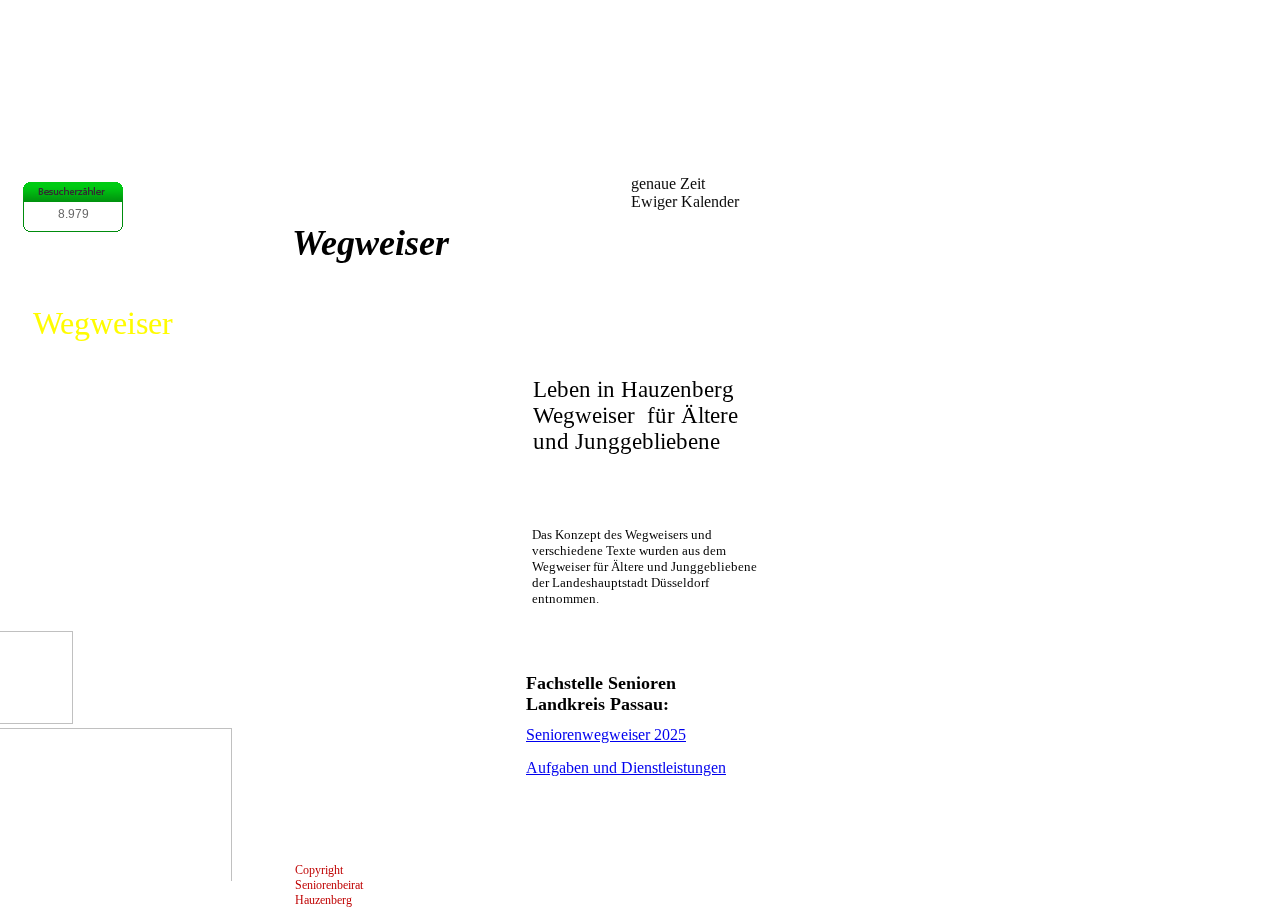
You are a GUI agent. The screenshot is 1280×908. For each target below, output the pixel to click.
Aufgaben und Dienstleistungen (626, 767)
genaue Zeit (668, 183)
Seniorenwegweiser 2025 (606, 734)
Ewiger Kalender (685, 201)
